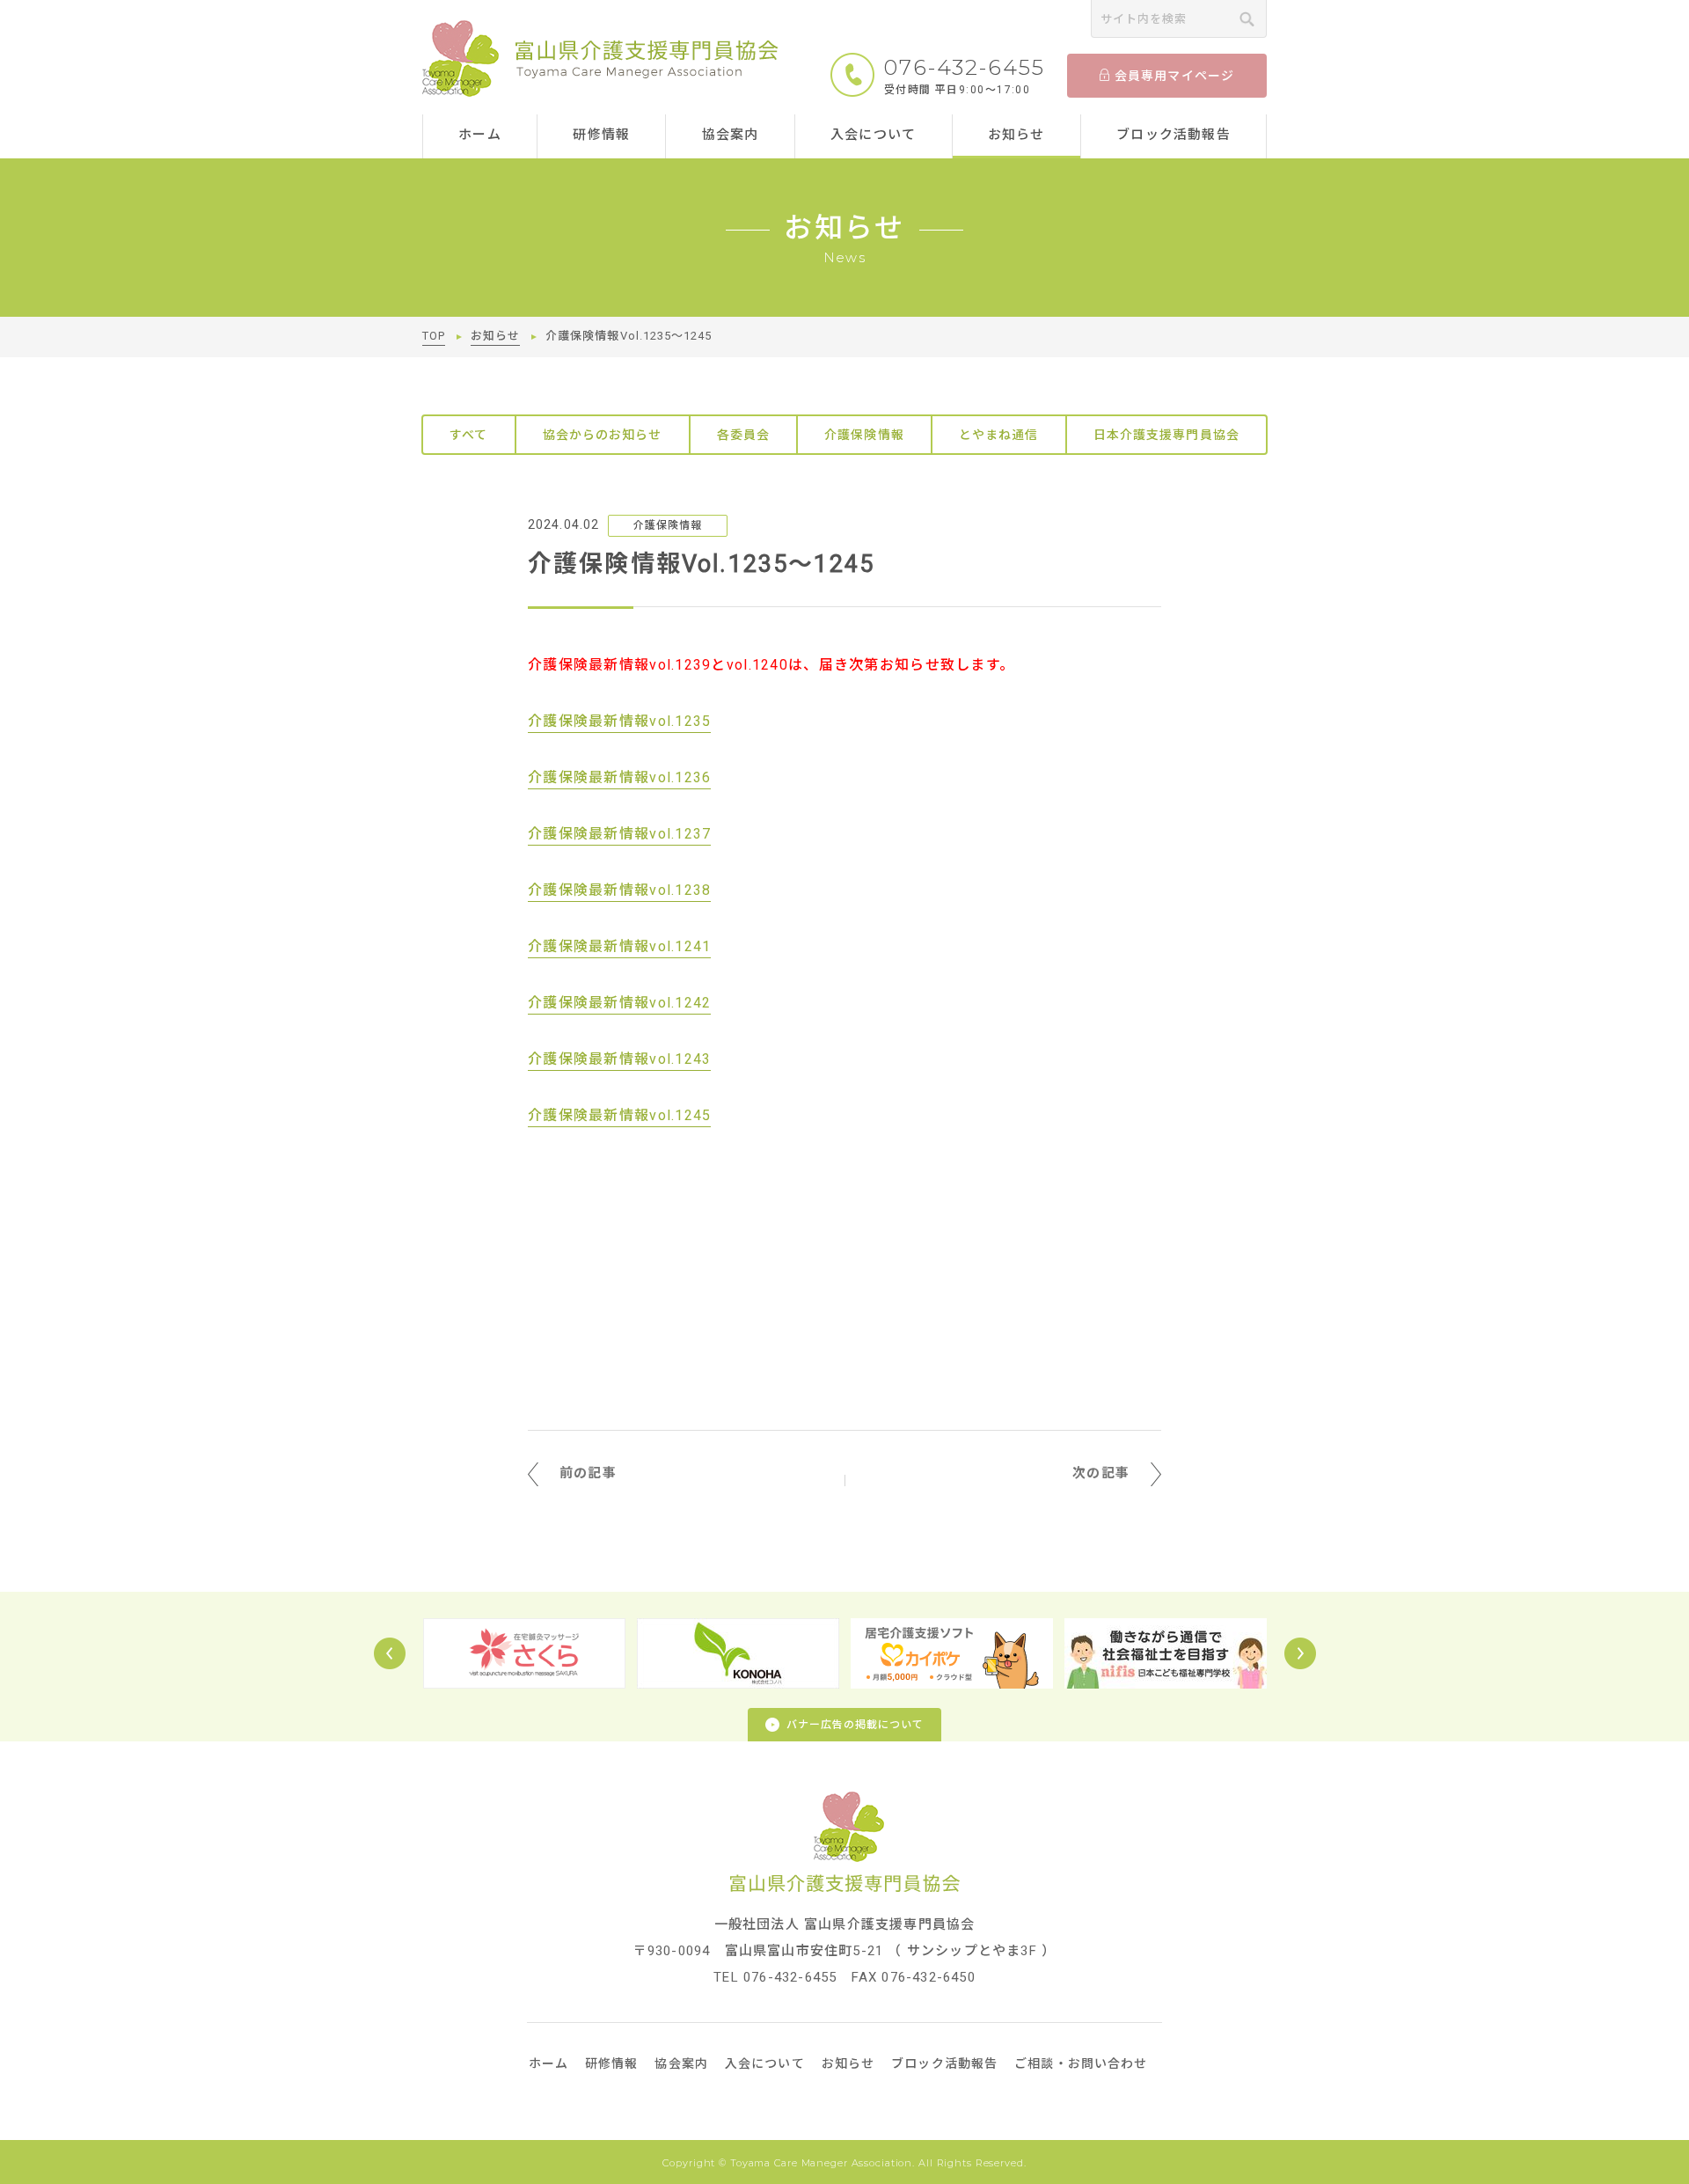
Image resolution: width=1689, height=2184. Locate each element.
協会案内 (731, 135)
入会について (873, 135)
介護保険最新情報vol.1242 (619, 1003)
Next (1300, 1653)
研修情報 (601, 135)
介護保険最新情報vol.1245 (619, 1115)
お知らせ (1016, 135)
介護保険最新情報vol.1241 (619, 946)
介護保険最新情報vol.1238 (619, 890)
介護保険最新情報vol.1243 (619, 1059)
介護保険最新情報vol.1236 (619, 777)
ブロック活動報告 (1174, 135)
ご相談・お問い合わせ (1081, 2063)
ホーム (480, 135)
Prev (390, 1653)
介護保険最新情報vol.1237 (619, 834)
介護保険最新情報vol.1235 (619, 721)
